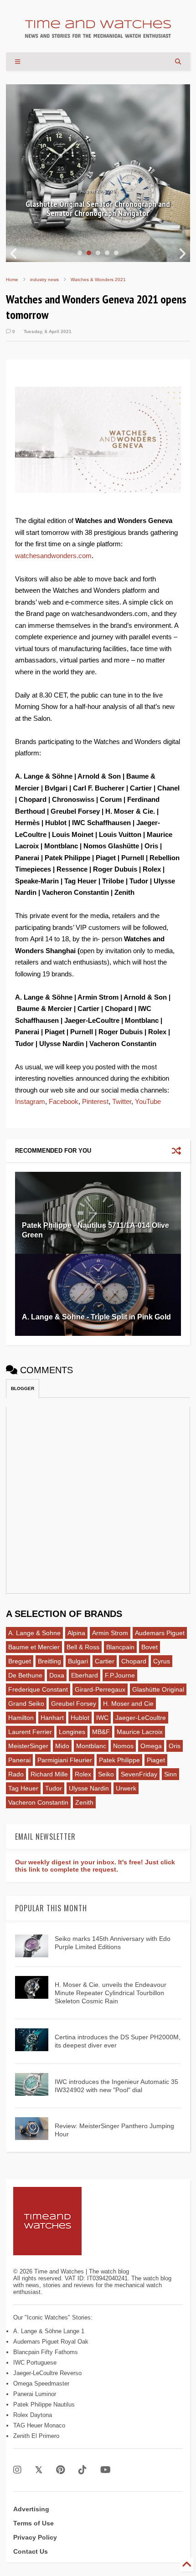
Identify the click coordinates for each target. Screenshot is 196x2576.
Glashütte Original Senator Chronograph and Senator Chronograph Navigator (98, 209)
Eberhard (85, 1675)
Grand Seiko (26, 1704)
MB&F (101, 1732)
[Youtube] (106, 2470)
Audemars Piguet (160, 1633)
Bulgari (78, 1661)
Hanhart (52, 1718)
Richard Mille (49, 1774)
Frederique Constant (38, 1689)
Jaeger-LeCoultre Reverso (47, 2373)
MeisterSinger (28, 1746)
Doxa (57, 1675)
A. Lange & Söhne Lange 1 (49, 2331)
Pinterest (95, 1101)
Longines (72, 1732)
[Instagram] (17, 2470)
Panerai (19, 1760)
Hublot (80, 1718)
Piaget (156, 1760)
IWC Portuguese (35, 2363)
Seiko (106, 1774)
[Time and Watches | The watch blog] (98, 34)
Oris (175, 1746)
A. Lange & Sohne (34, 1633)
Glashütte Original (158, 1689)
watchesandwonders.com (53, 556)
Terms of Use (34, 2523)
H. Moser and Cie (128, 1704)
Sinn (170, 1774)
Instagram (30, 1101)
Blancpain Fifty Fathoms (46, 2352)
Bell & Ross (83, 1647)
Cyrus (162, 1661)
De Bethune (25, 1675)
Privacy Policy (35, 2537)
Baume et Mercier (34, 1647)
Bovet (150, 1647)
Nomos (123, 1746)
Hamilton (21, 1718)
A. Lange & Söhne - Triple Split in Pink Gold (96, 1317)
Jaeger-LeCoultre (141, 1718)
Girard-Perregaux (100, 1689)
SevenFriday (139, 1774)
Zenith (84, 1802)
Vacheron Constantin (38, 1802)
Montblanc (91, 1746)
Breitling (49, 1661)
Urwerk (126, 1788)
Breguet (20, 1661)
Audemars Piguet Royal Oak (51, 2342)
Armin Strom (110, 1633)
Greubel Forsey (74, 1704)
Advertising (31, 2509)
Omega (151, 1746)
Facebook (64, 1101)
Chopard (134, 1661)
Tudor (54, 1788)
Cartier (105, 1661)
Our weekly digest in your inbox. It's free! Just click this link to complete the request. (95, 1866)
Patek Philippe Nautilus (44, 2404)
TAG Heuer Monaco (39, 2425)
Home (12, 280)
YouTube (148, 1101)
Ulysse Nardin (89, 1788)
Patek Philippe (119, 1760)
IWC (102, 1718)
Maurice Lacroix (140, 1732)
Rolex (83, 1774)
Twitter (122, 1101)
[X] (39, 2470)
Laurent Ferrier (30, 1732)
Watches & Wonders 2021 (98, 280)
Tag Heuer (23, 1788)
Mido (62, 1746)
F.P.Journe (120, 1675)
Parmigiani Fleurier (65, 1760)
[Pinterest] (60, 2470)
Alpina (76, 1633)
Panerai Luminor (35, 2394)
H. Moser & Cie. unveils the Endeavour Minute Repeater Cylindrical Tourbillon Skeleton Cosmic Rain (111, 1993)
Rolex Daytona (33, 2415)
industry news (44, 280)
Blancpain (120, 1647)
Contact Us (31, 2551)
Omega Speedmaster (41, 2384)
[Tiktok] (83, 2470)
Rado (16, 1774)
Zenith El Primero (36, 2436)
